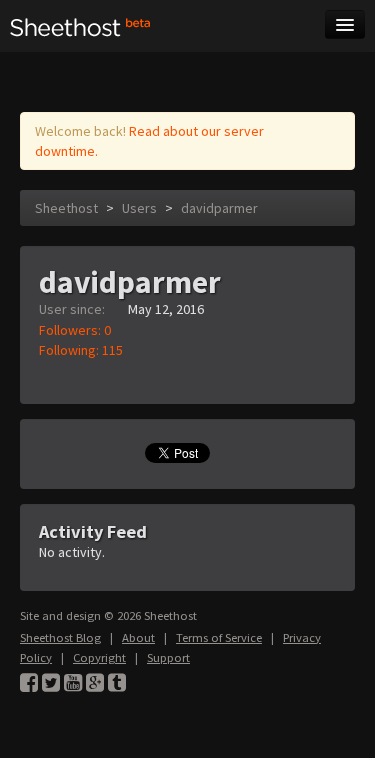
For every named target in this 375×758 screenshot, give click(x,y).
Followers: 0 (75, 330)
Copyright (99, 657)
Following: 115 (81, 350)
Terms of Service (219, 637)
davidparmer (219, 208)
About (138, 637)
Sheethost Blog (60, 637)
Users (139, 208)
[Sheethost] (80, 26)
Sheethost (66, 208)
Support (168, 657)
